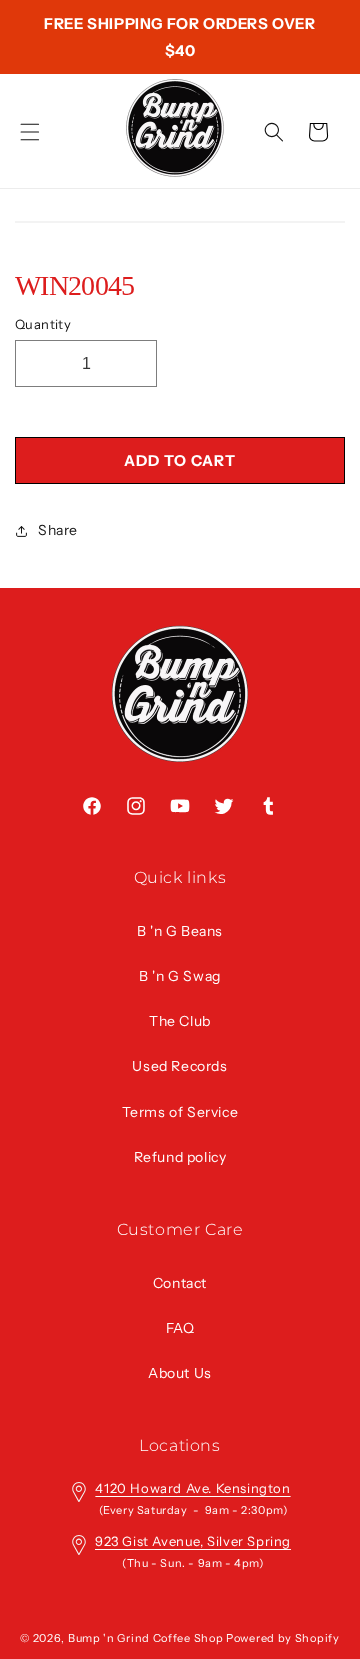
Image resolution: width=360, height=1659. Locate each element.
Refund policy (180, 1157)
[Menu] (30, 132)
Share (58, 530)
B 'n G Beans (180, 931)
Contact (180, 1283)
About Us (180, 1373)
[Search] (274, 132)
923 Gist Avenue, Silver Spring (193, 1541)
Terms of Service (180, 1112)
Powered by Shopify (283, 1638)
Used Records (179, 1066)
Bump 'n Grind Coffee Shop (146, 1638)
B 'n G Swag (180, 976)
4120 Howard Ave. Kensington (192, 1488)
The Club (180, 1021)
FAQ (180, 1328)
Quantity (43, 324)
